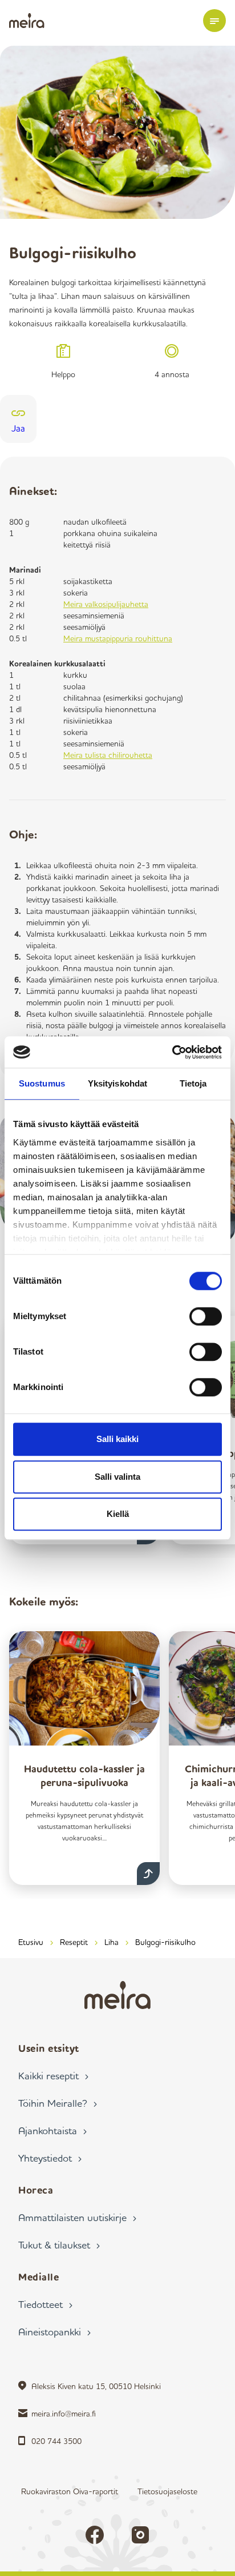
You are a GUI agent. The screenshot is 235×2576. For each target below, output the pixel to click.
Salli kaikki (117, 1439)
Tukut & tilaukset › (59, 2244)
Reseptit (74, 1942)
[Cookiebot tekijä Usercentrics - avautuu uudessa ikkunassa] (172, 1052)
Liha (112, 1942)
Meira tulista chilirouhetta (108, 755)
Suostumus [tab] (42, 1083)
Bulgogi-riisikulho (165, 1942)
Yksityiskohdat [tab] (117, 1083)
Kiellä (118, 1514)
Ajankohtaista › (52, 2130)
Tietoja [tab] (193, 1083)
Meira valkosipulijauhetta (106, 604)
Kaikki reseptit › (53, 2075)
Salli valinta (117, 1477)
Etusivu (31, 1942)
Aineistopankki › (54, 2331)
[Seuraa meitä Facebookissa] (95, 2535)
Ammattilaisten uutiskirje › (77, 2217)
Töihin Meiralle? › (58, 2103)
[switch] (206, 1316)
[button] (214, 21)
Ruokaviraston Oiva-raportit (70, 2491)
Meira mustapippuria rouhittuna (118, 638)
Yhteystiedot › (50, 2158)
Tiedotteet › (45, 2304)
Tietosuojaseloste (167, 2491)
